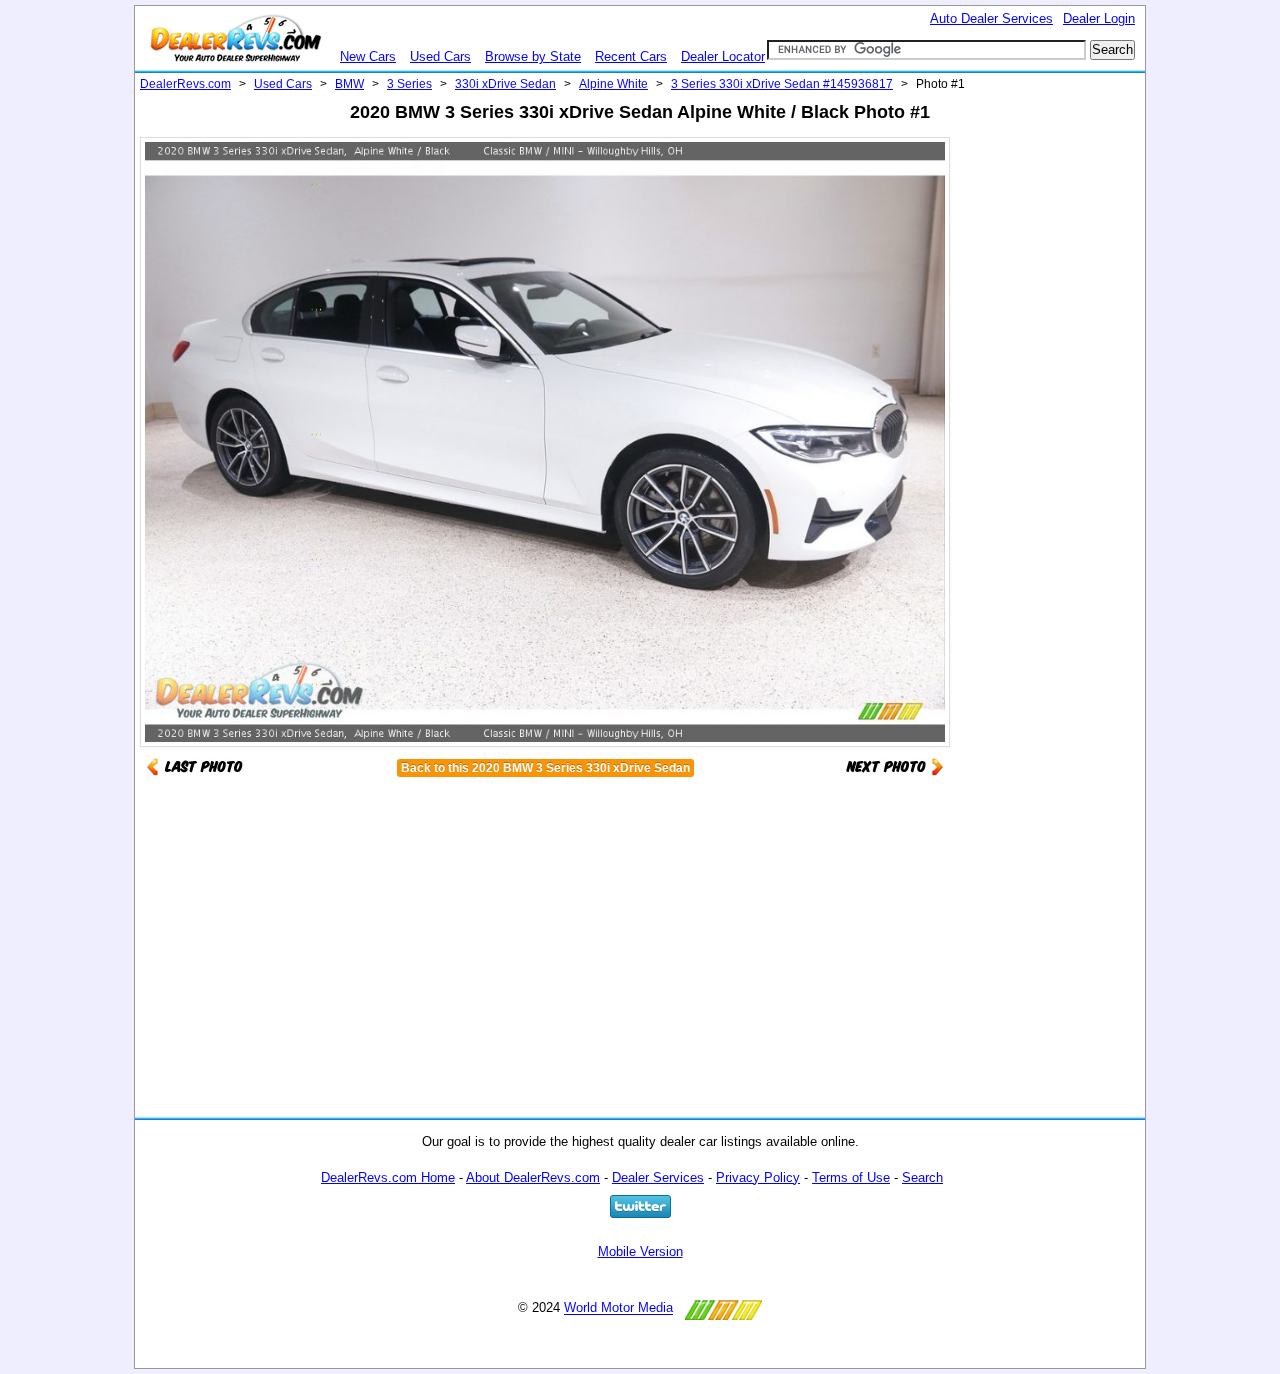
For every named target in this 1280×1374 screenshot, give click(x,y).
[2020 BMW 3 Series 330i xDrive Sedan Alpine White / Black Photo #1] (895, 765)
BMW (349, 84)
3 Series (409, 84)
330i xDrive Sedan (505, 84)
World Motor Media (618, 1308)
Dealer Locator (723, 56)
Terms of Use (851, 1177)
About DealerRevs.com (533, 1177)
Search (922, 1177)
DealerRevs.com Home (388, 1177)
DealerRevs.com (185, 84)
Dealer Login (1099, 18)
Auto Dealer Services (991, 18)
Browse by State (533, 56)
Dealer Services (658, 1177)
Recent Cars (631, 56)
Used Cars (440, 56)
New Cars (368, 56)
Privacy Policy (758, 1177)
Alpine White (613, 84)
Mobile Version (640, 1251)
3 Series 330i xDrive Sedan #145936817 (782, 84)
